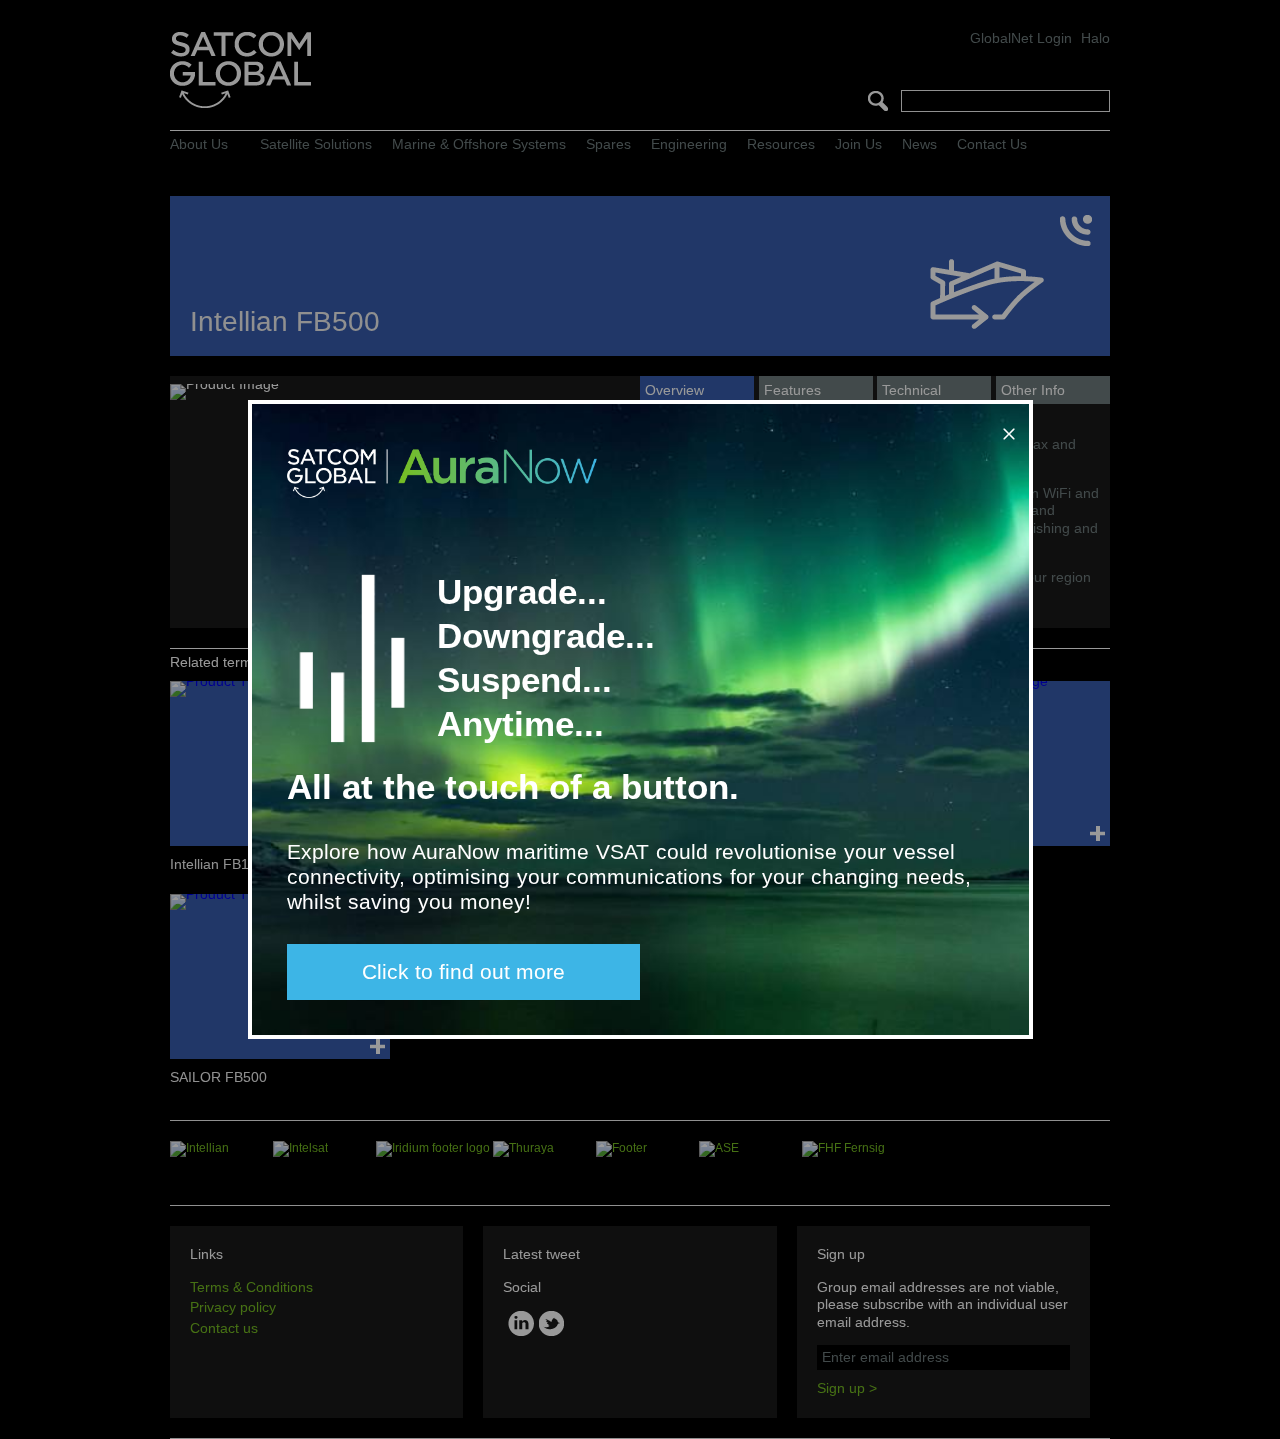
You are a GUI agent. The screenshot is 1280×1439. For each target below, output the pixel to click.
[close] (1005, 426)
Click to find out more (463, 971)
